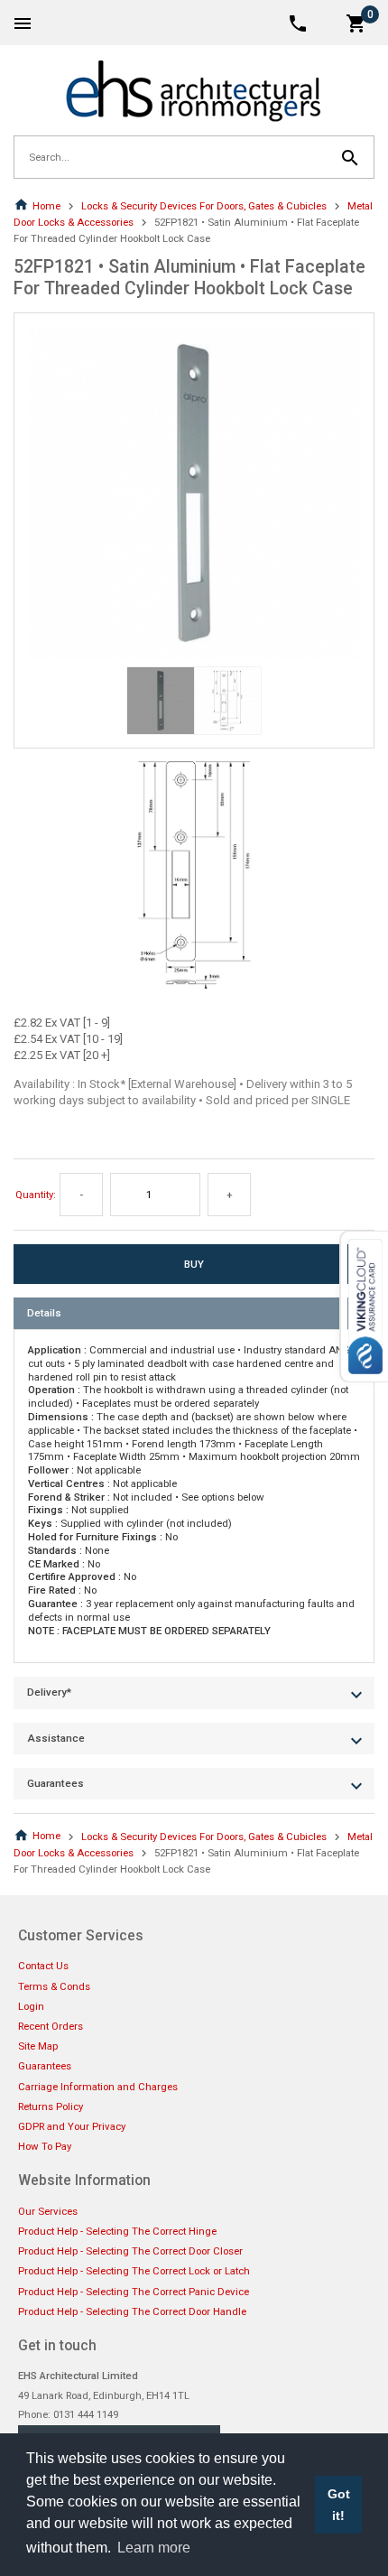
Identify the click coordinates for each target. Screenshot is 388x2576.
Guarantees (45, 2066)
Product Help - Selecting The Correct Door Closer (130, 2251)
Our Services (48, 2211)
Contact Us (43, 1966)
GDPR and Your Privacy (72, 2126)
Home (46, 206)
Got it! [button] (339, 2505)
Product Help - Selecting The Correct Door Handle (132, 2311)
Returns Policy (51, 2106)
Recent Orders (51, 2026)
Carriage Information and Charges (98, 2087)
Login (31, 2006)
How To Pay (45, 2146)
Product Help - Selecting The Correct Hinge (117, 2231)
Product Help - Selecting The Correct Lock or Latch (134, 2271)
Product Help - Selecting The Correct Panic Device (134, 2292)
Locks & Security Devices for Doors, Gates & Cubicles (204, 206)
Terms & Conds (54, 1986)
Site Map (38, 2046)
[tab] (194, 1313)
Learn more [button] (154, 2548)
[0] (356, 22)
